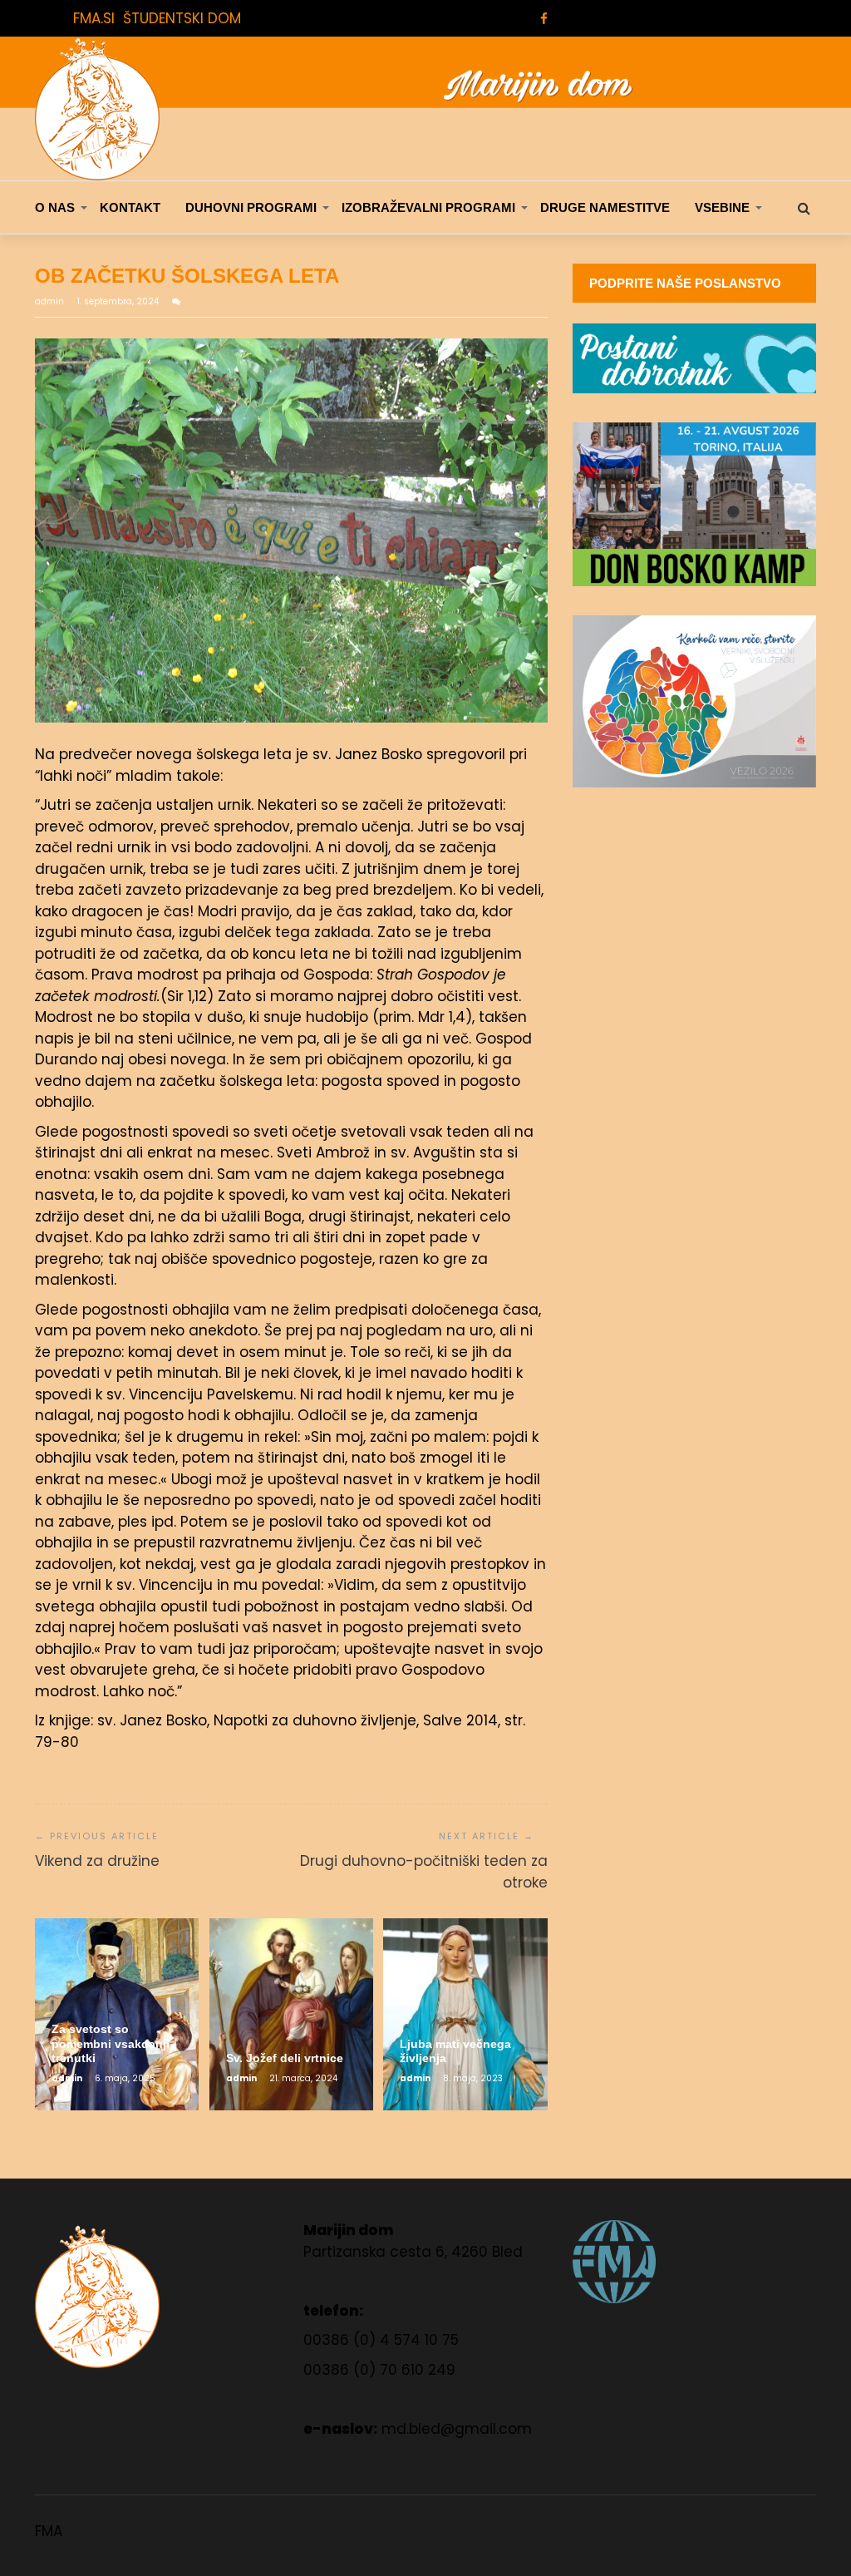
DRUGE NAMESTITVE (605, 207)
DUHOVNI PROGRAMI (251, 207)
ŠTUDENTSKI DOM (182, 18)
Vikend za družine (97, 1861)
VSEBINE (722, 207)
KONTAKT (130, 207)
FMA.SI (94, 18)
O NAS (55, 207)
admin (51, 301)
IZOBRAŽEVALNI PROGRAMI (428, 207)
